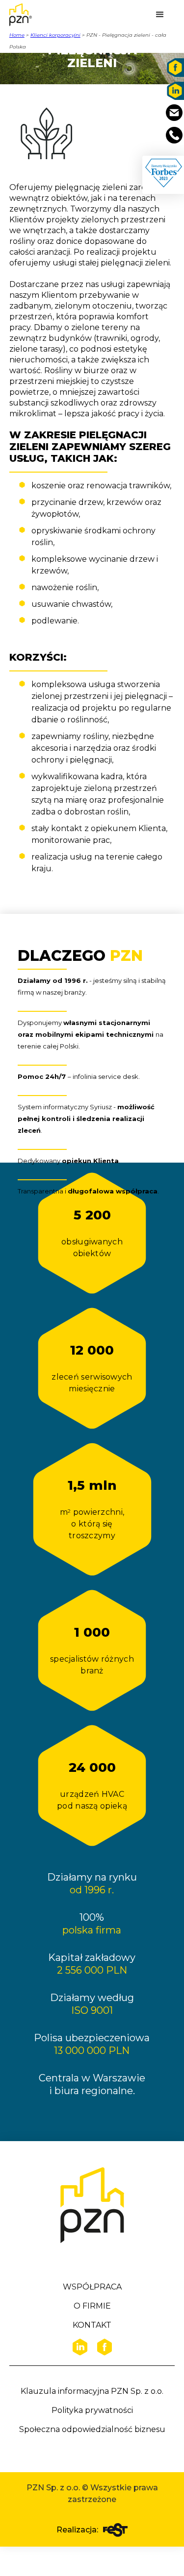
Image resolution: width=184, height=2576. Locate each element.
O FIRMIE (92, 2306)
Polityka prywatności (92, 2410)
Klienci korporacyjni (55, 35)
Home (17, 35)
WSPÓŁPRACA (92, 2287)
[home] (34, 15)
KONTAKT (92, 2325)
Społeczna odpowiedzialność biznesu (92, 2429)
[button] (160, 15)
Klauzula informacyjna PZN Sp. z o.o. (92, 2391)
